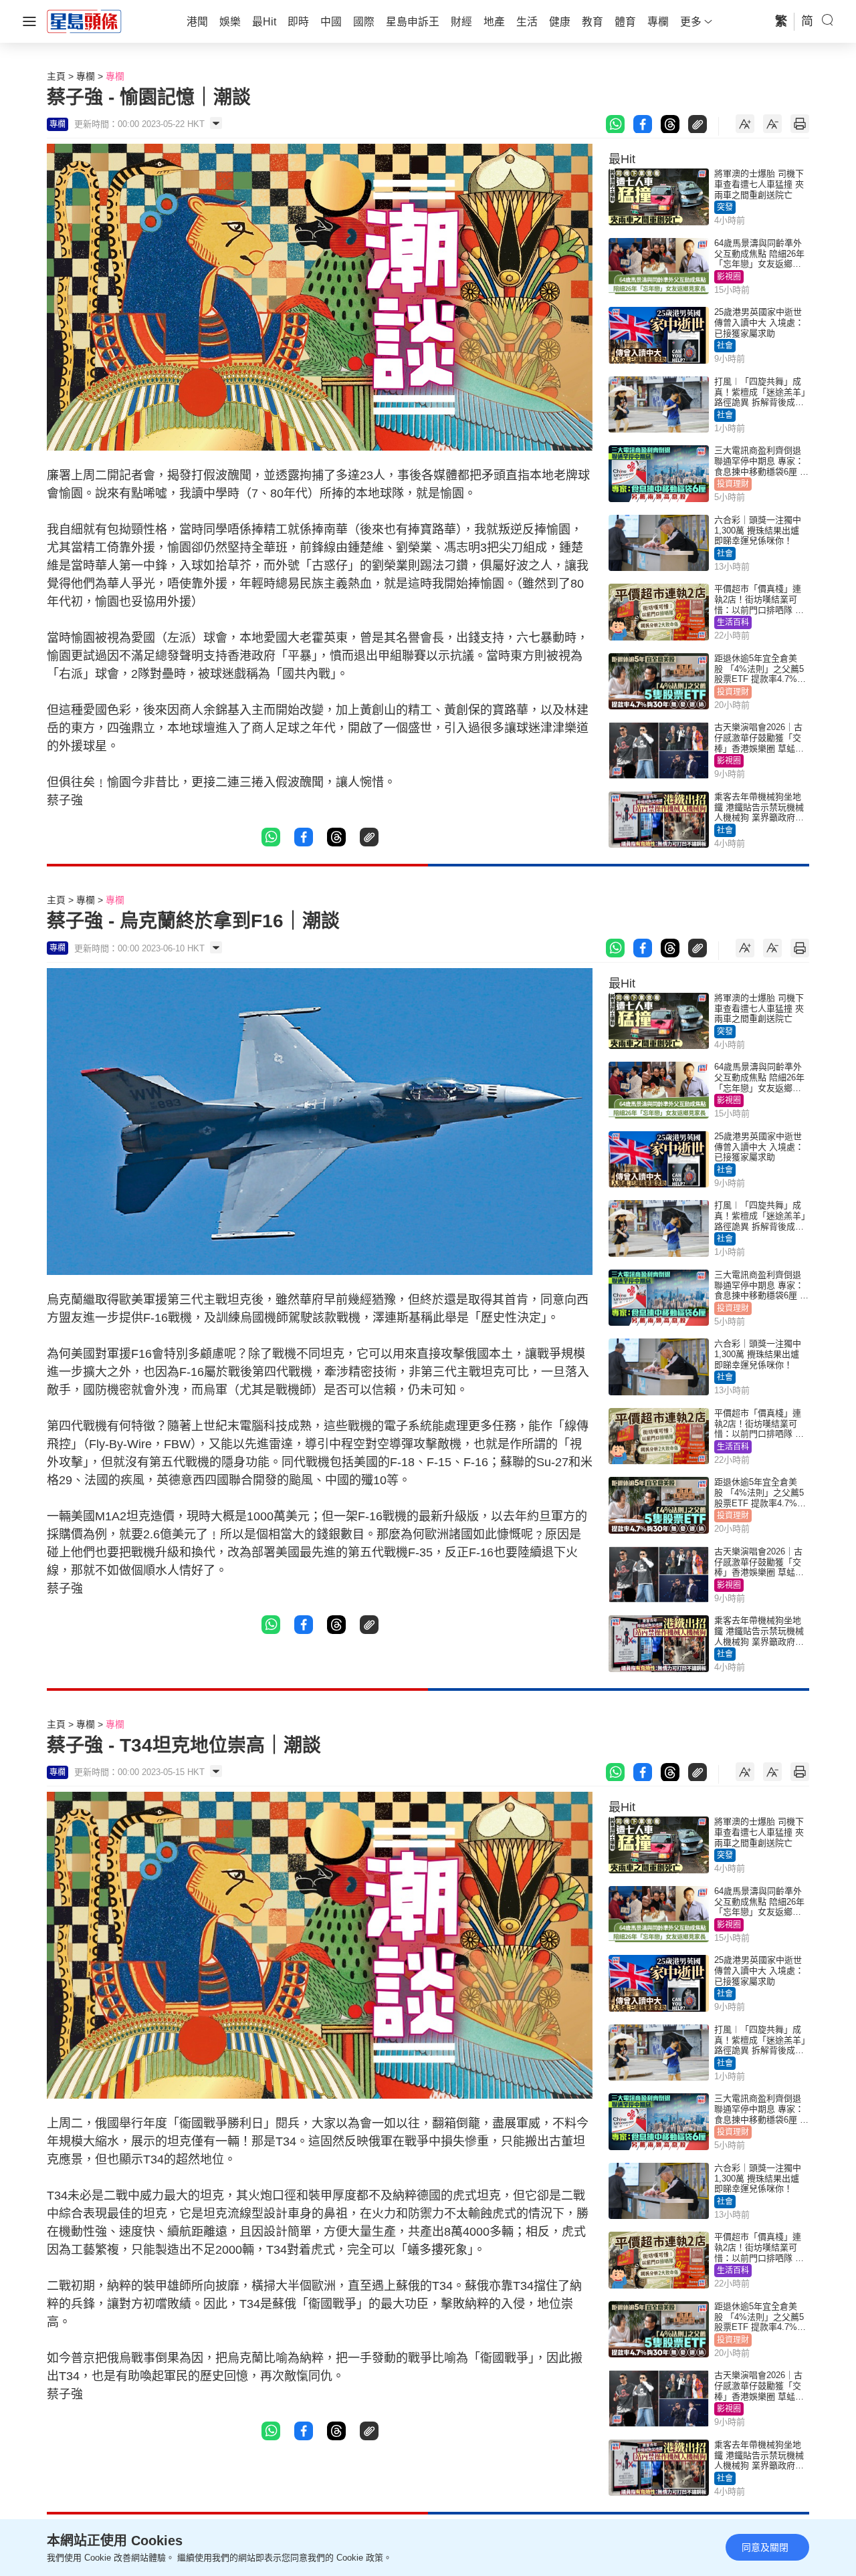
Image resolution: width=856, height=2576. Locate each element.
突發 (725, 207)
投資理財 (733, 484)
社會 (725, 346)
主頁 (56, 76)
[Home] (84, 21)
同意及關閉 (765, 2547)
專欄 (86, 76)
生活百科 (733, 622)
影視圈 (729, 277)
